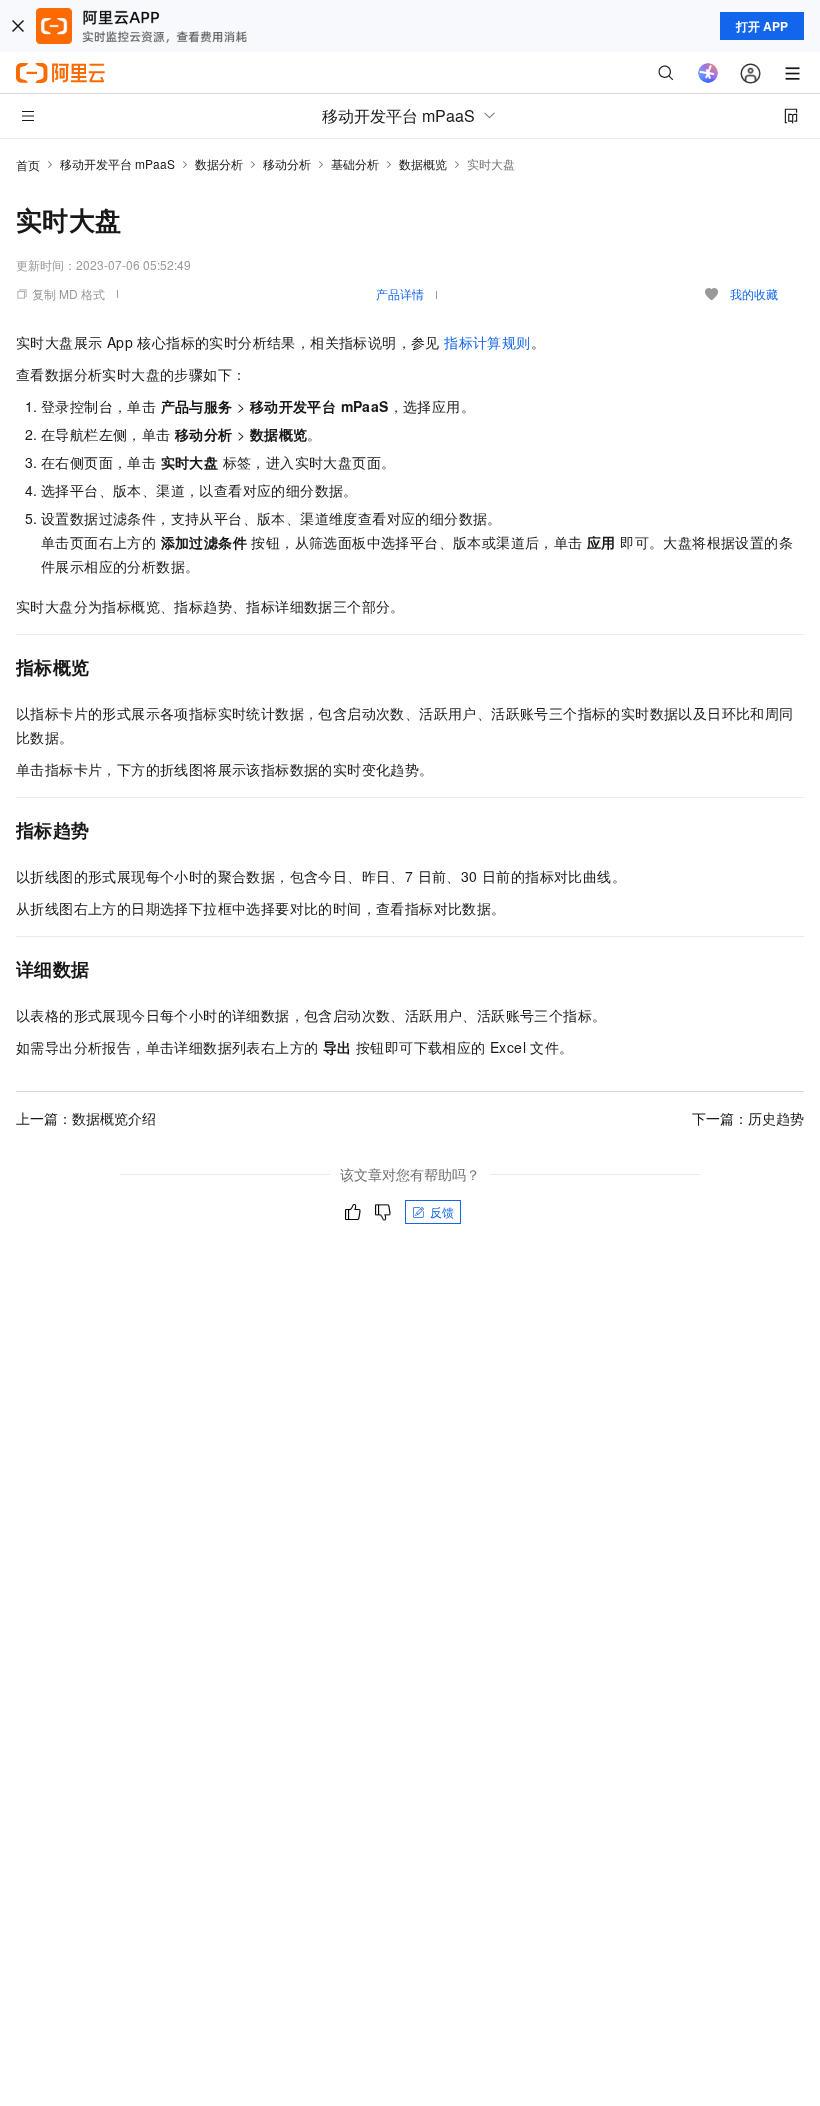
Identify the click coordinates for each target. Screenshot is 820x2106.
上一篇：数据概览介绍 (86, 1118)
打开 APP (762, 26)
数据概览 (423, 163)
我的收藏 (754, 293)
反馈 (442, 1211)
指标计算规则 (487, 342)
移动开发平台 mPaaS (117, 163)
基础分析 (355, 163)
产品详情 (400, 293)
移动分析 (287, 163)
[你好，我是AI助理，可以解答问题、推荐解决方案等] (708, 73)
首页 (28, 164)
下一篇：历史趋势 (748, 1118)
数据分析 (219, 163)
